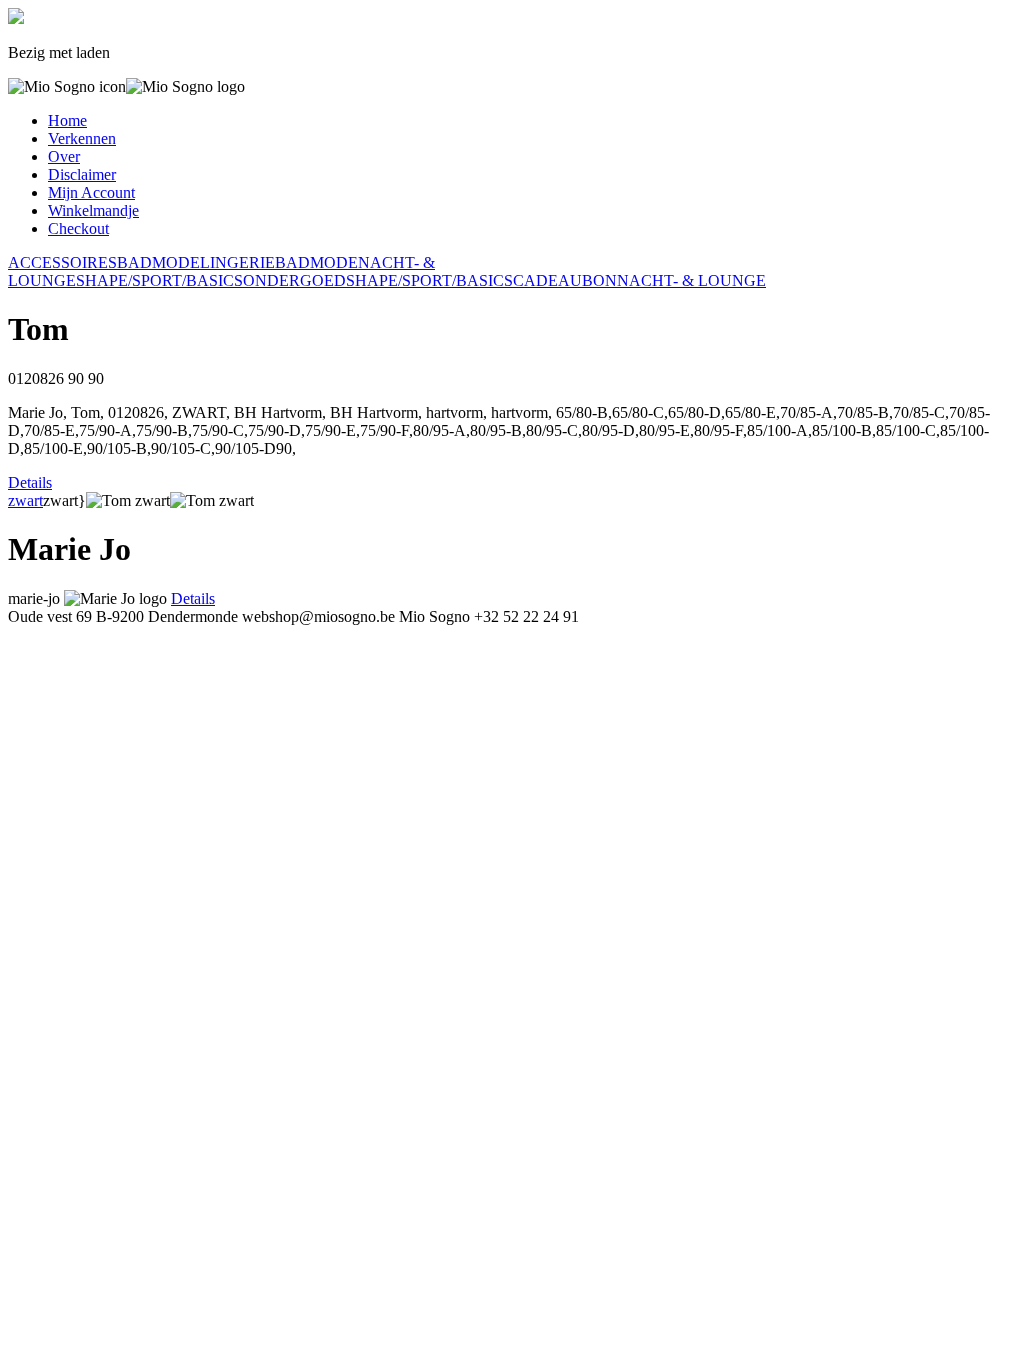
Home (67, 120)
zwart (25, 500)
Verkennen (82, 138)
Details (30, 482)
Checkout (78, 228)
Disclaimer (82, 174)
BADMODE (158, 262)
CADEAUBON (565, 280)
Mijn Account (91, 192)
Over (64, 156)
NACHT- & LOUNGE (691, 280)
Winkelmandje (93, 210)
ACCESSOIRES (62, 262)
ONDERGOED (294, 280)
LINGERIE (237, 262)
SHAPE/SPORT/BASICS (159, 280)
